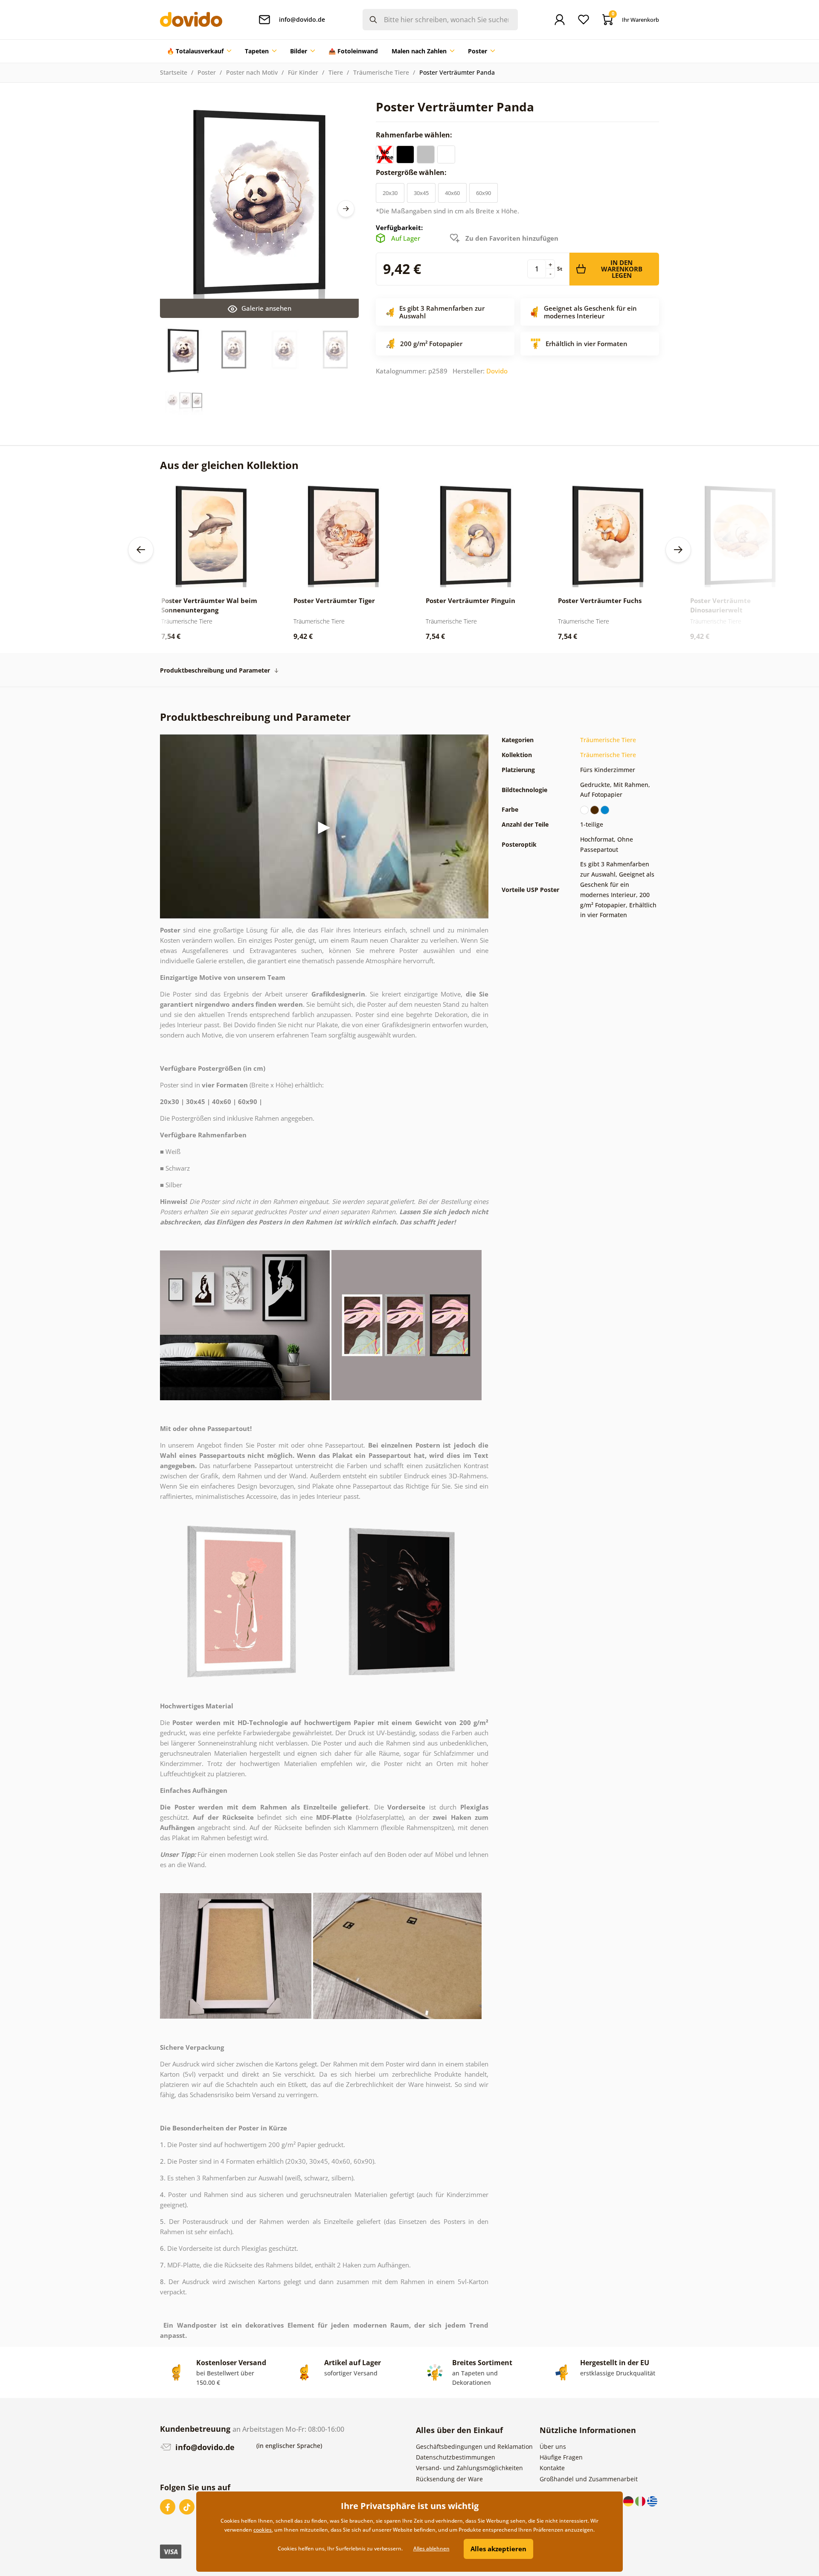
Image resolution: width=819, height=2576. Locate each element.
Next (346, 209)
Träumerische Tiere (381, 72)
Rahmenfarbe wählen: (415, 135)
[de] (629, 2500)
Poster (207, 72)
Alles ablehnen (431, 2548)
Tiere (336, 72)
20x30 (390, 193)
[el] (652, 2500)
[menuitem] (199, 51)
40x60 (452, 193)
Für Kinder (303, 72)
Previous (141, 550)
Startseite (174, 72)
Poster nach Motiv (252, 72)
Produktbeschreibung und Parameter (215, 670)
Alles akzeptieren (498, 2549)
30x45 (421, 193)
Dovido (497, 371)
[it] (641, 2500)
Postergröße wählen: (412, 172)
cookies (263, 2530)
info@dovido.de (204, 2447)
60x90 (484, 193)
